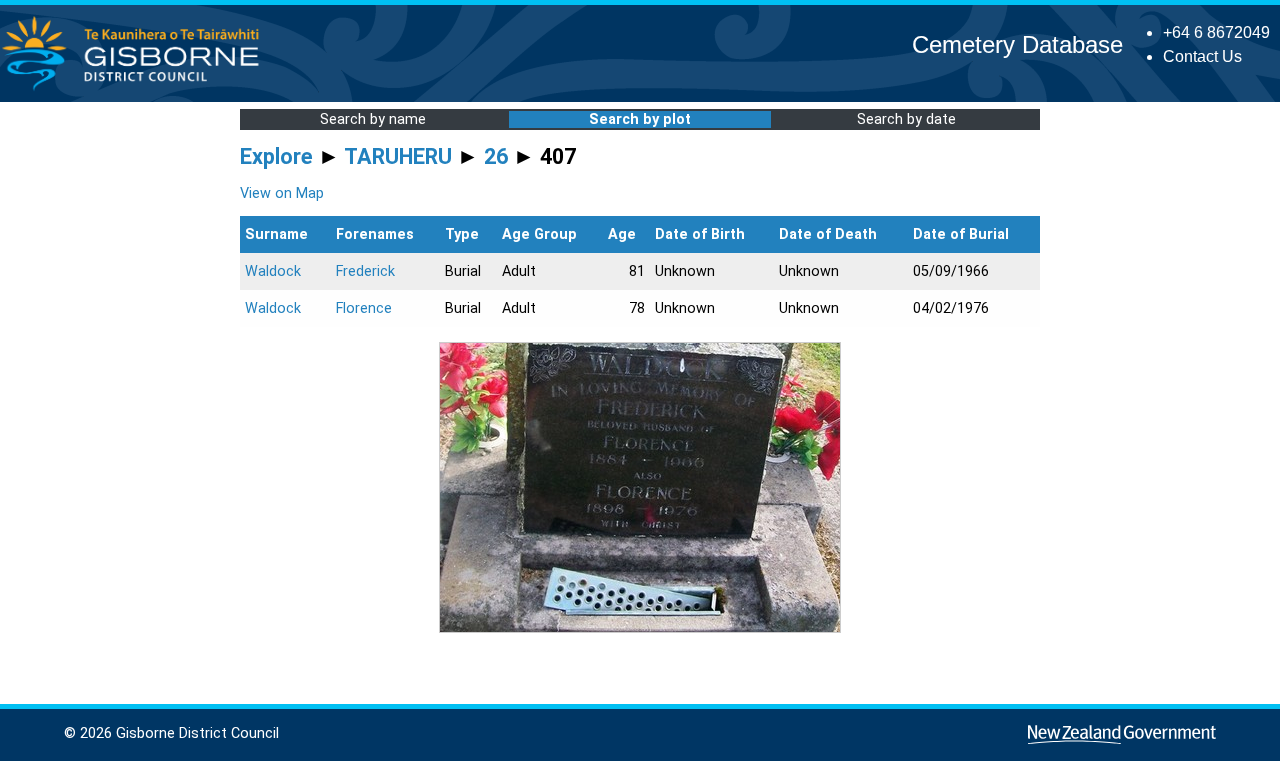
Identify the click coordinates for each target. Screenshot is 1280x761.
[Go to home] (136, 89)
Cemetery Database (1017, 44)
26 (496, 156)
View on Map (282, 193)
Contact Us (1202, 56)
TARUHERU (398, 156)
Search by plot (640, 119)
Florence (364, 308)
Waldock (273, 271)
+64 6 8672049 (1216, 32)
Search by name (373, 119)
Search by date (906, 119)
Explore (276, 156)
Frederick (365, 271)
